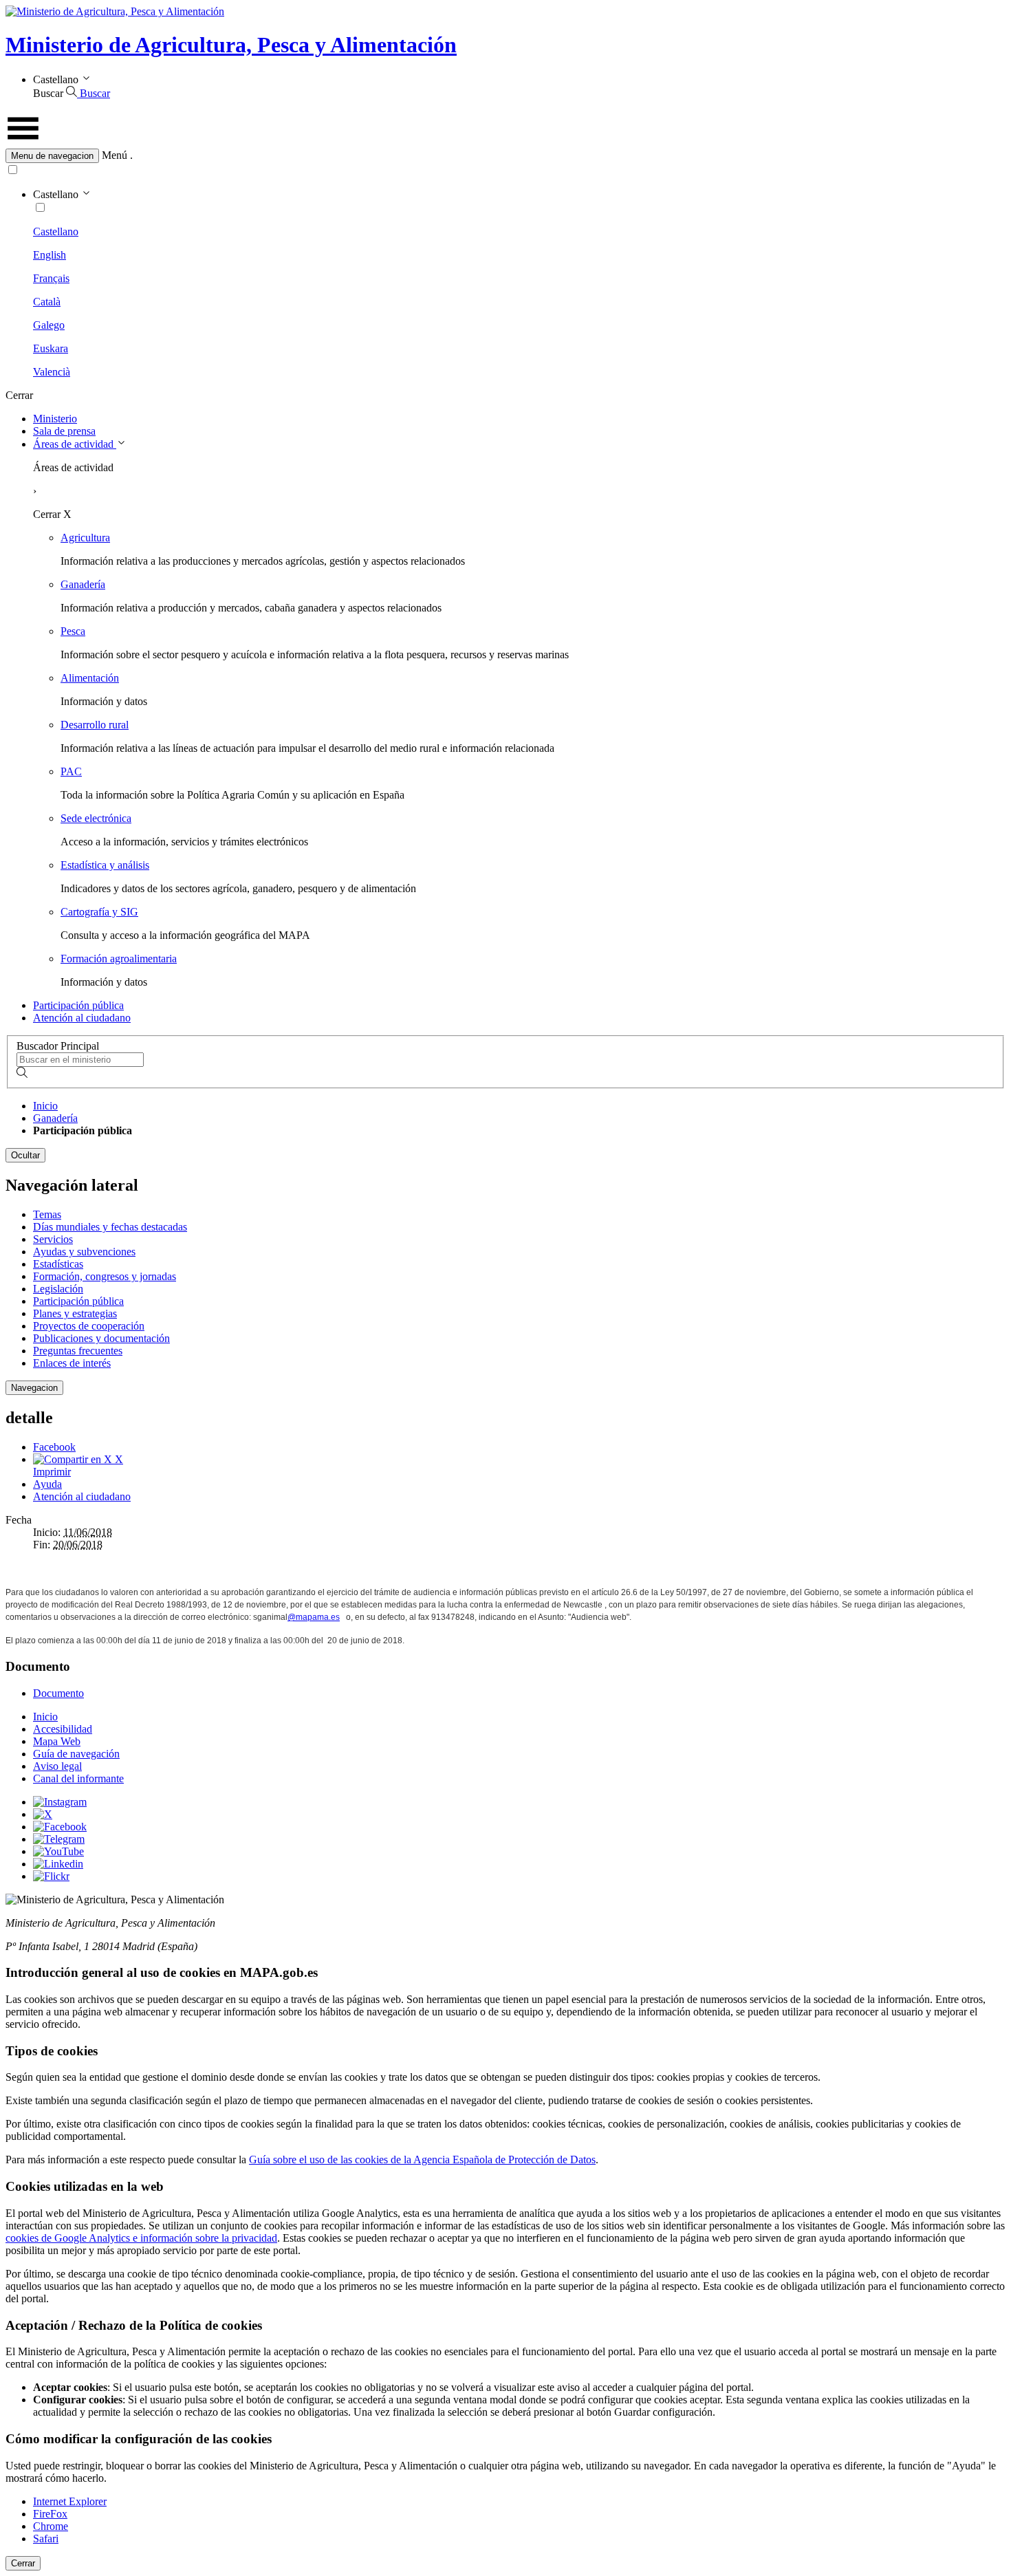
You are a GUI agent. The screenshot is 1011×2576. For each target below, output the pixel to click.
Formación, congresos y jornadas (105, 1276)
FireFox (50, 2514)
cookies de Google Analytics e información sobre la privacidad (141, 2238)
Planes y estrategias (75, 1313)
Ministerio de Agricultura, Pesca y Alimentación (231, 45)
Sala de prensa (64, 431)
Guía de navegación (76, 1754)
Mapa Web (57, 1741)
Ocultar (25, 1155)
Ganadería (83, 584)
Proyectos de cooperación (89, 1326)
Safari (46, 2539)
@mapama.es (314, 1617)
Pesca (73, 631)
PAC (71, 771)
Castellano (56, 231)
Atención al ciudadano (82, 1018)
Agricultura (85, 538)
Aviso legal (57, 1766)
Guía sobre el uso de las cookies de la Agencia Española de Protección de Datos (422, 2160)
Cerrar (23, 2563)
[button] (505, 156)
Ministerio (55, 419)
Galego (49, 325)
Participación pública (78, 1005)
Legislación (58, 1289)
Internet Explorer (70, 2501)
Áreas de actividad (75, 444)
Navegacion (34, 1388)
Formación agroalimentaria (119, 959)
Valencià (52, 372)
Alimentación (90, 678)
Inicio (45, 1106)
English (50, 255)
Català (47, 302)
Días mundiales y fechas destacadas (110, 1227)
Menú (115, 155)
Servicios (53, 1239)
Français (51, 278)
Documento (58, 1693)
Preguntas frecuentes (78, 1351)
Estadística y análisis (105, 865)
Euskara (51, 348)
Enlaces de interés (72, 1363)
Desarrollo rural (95, 725)
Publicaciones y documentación (101, 1338)
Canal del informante (78, 1778)
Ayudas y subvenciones (84, 1252)
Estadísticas (58, 1264)
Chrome (51, 2526)
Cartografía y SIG (99, 912)
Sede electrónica (96, 818)
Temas (47, 1214)
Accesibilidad (63, 1729)
